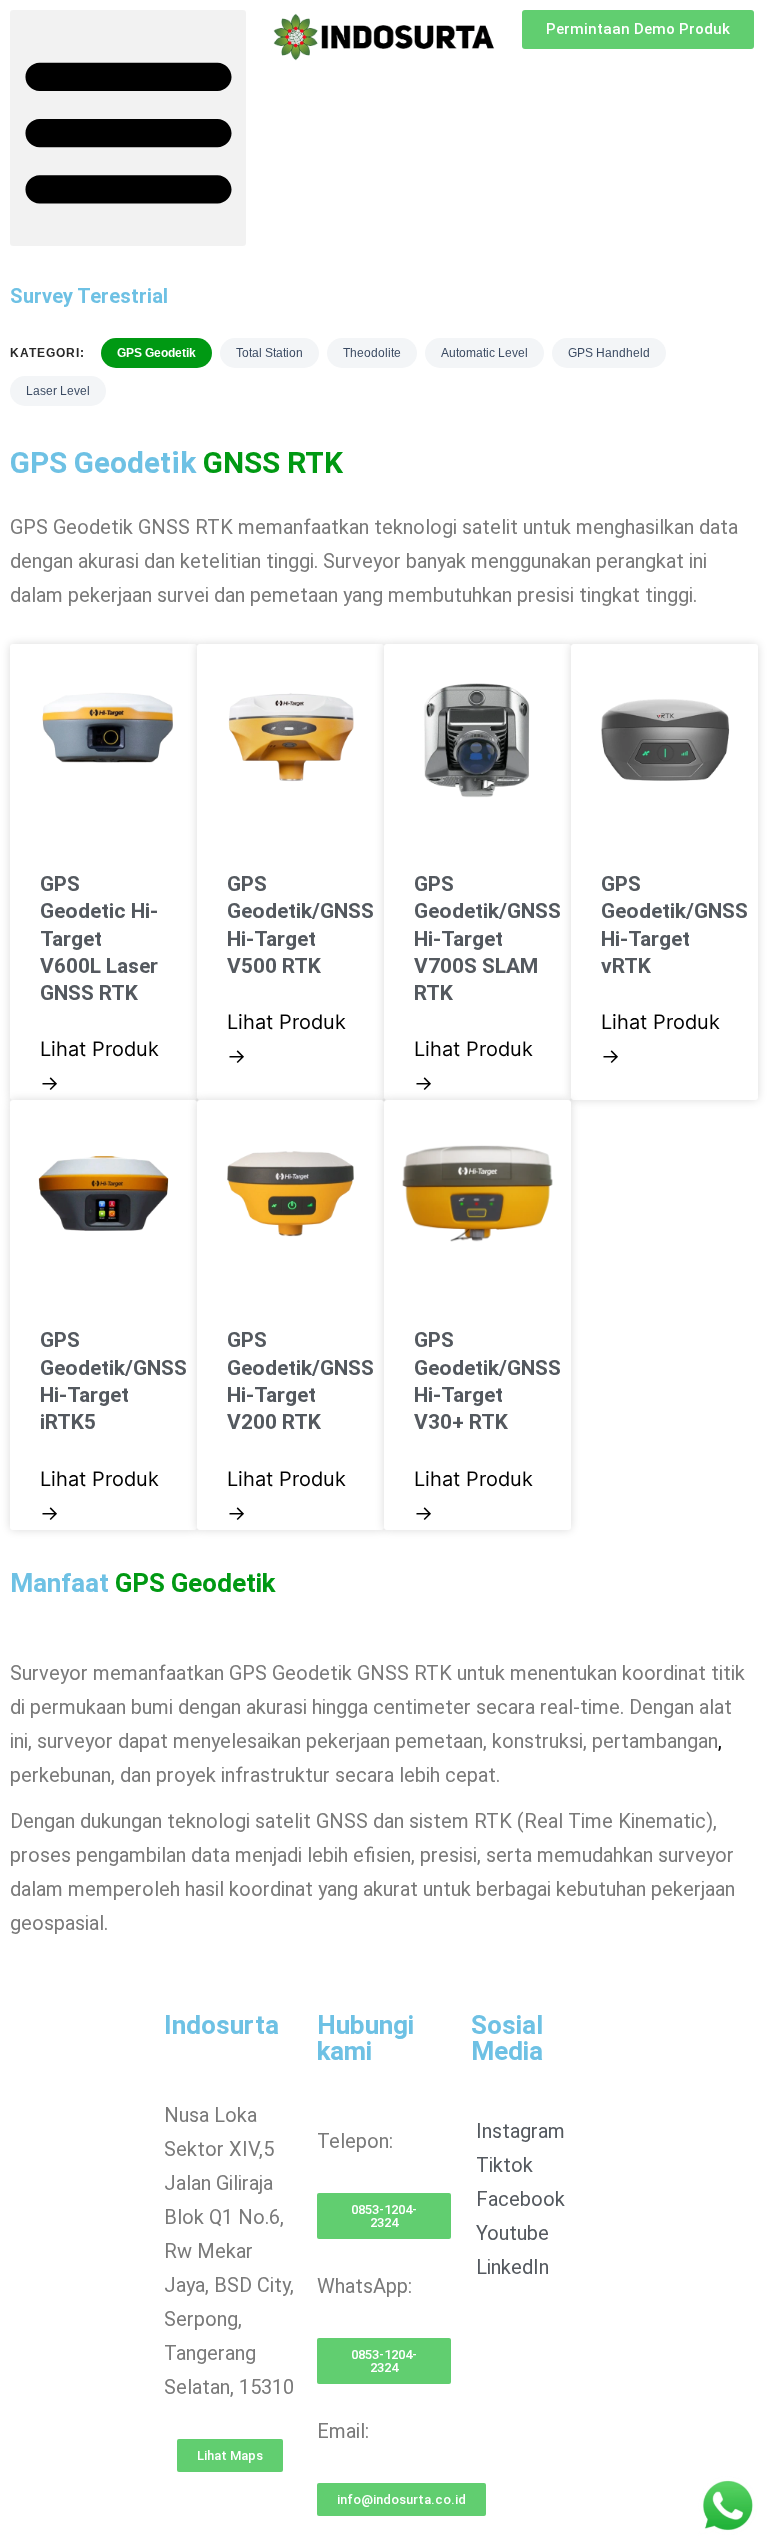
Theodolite (372, 353)
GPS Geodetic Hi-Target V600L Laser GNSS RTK (99, 938)
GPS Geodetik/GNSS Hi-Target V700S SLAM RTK (487, 938)
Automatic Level (484, 353)
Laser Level (58, 391)
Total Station (269, 353)
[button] (128, 128)
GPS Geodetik (156, 353)
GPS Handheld (609, 353)
